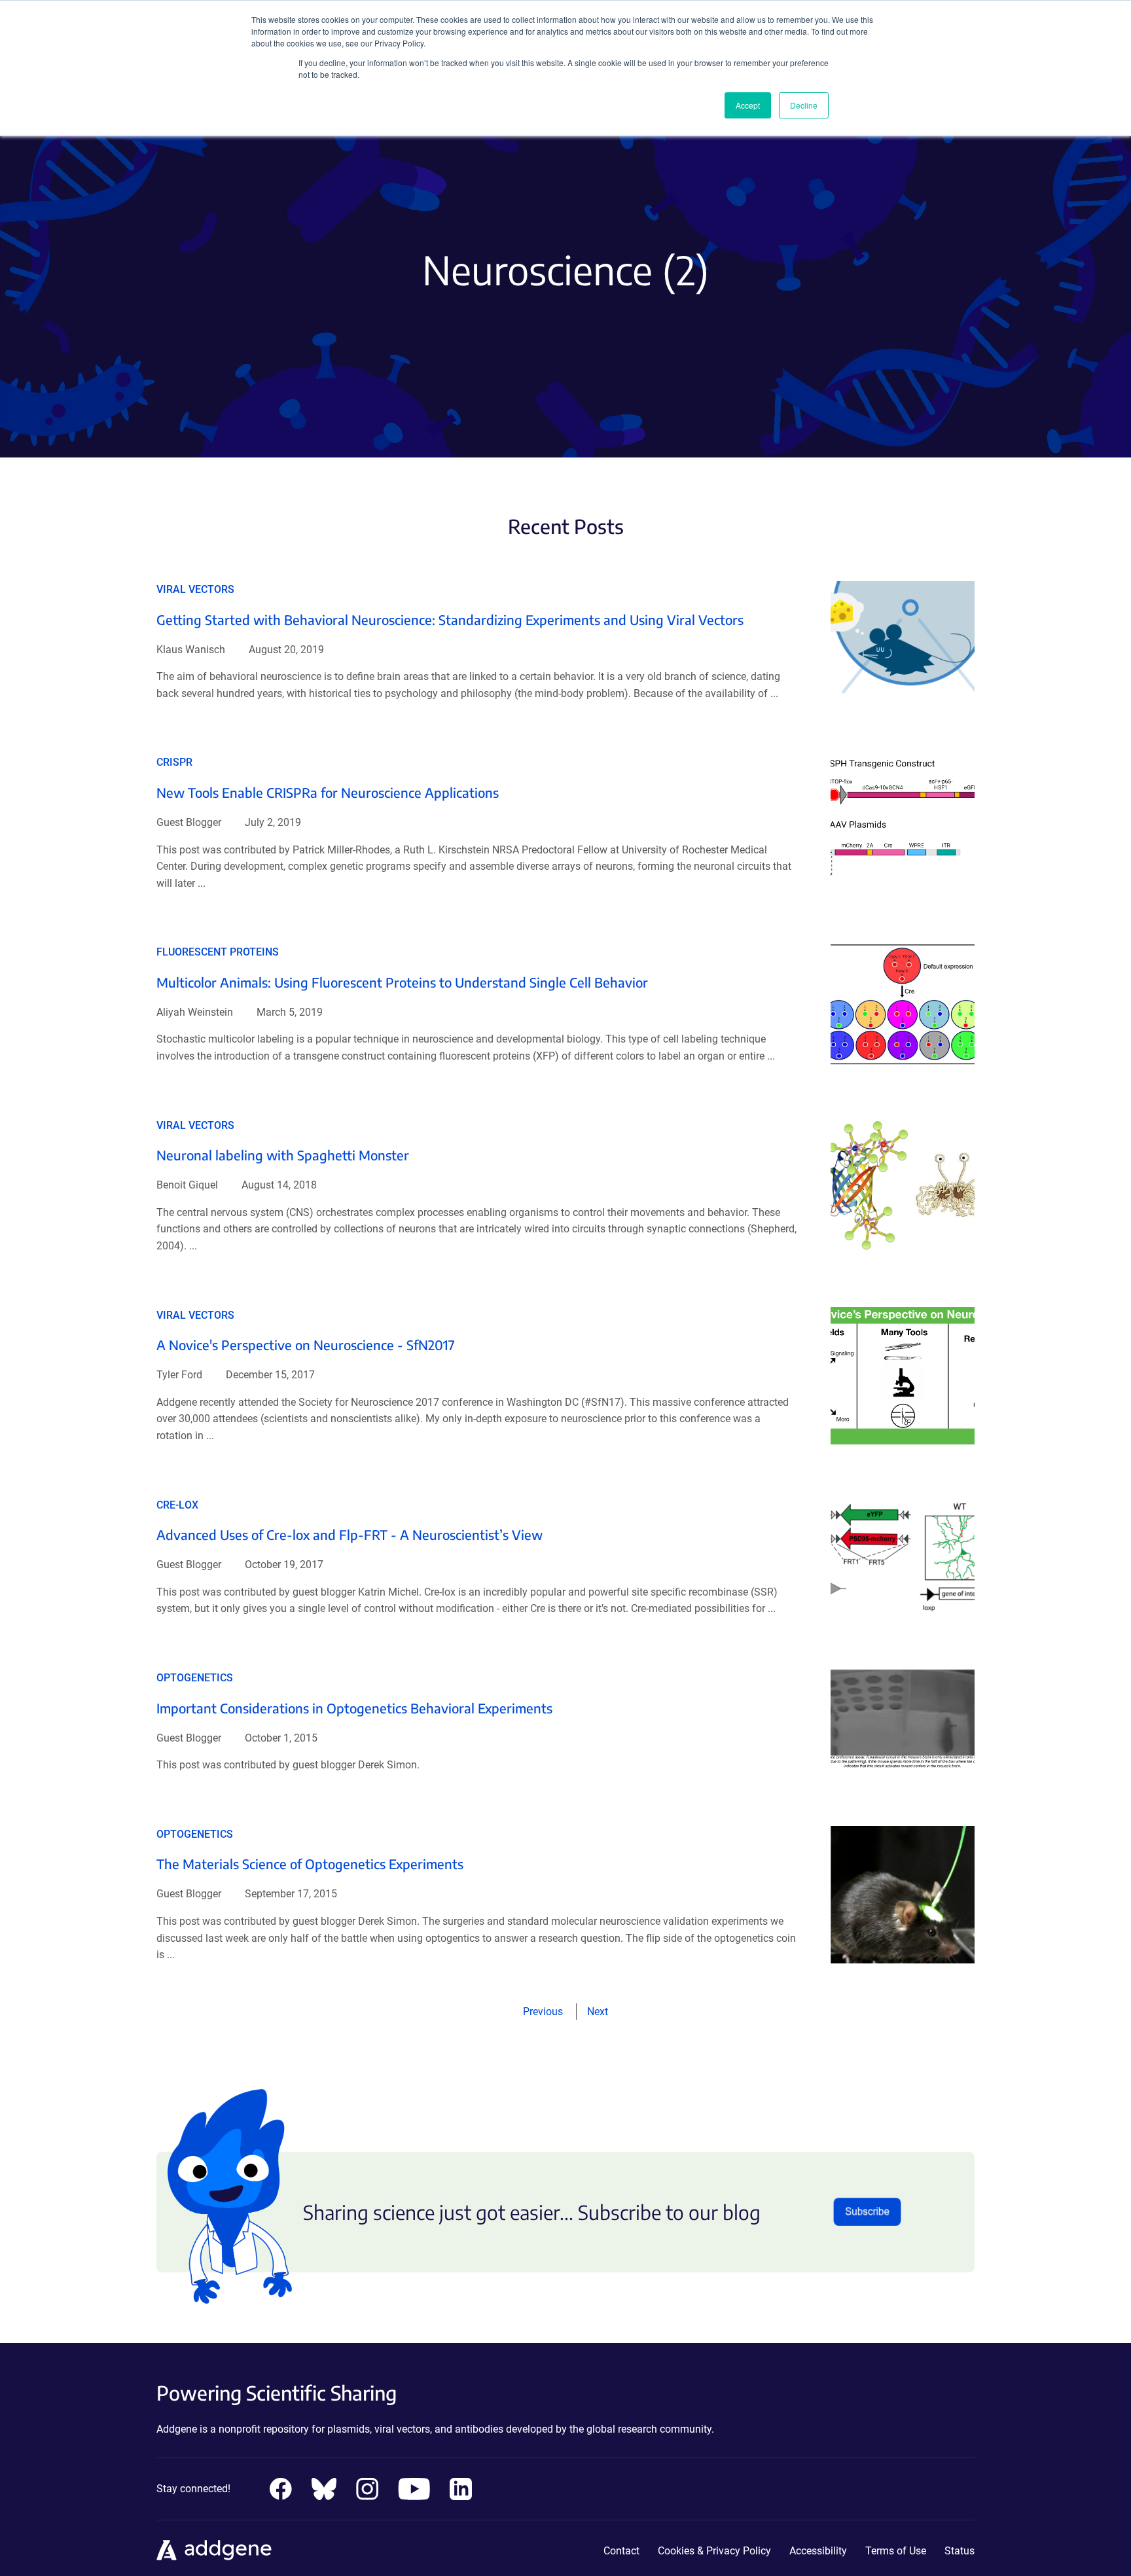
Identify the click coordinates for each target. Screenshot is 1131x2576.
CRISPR (174, 762)
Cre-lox (177, 1505)
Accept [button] (748, 105)
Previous (543, 2012)
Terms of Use (896, 2551)
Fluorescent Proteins (218, 952)
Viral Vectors (195, 589)
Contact (621, 2551)
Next (598, 2012)
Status (960, 2551)
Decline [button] (804, 105)
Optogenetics (195, 1678)
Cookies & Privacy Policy (714, 2551)
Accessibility (818, 2551)
